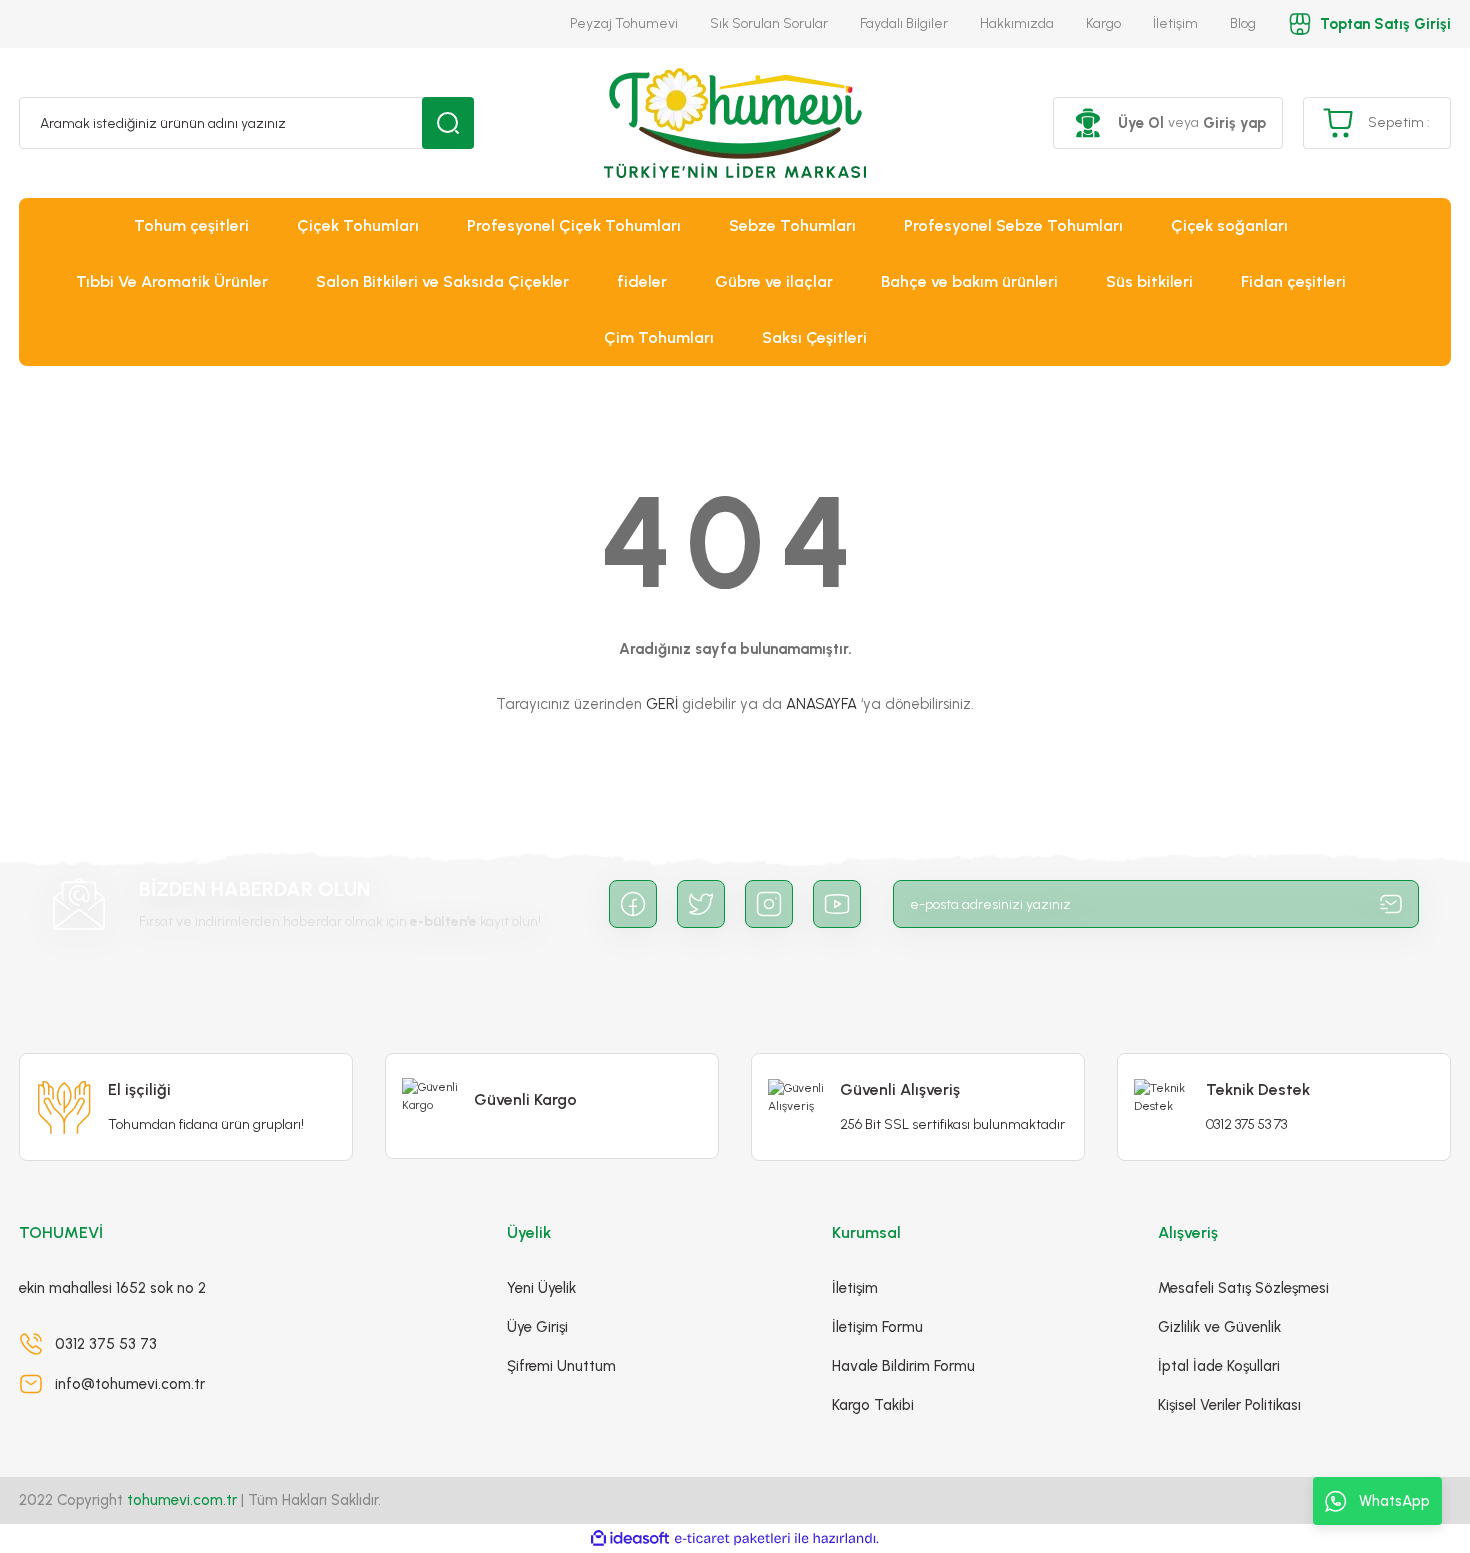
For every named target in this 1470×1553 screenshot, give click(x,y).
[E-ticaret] (732, 1539)
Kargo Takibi (873, 1405)
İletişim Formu (877, 1327)
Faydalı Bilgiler (904, 23)
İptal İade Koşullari (1219, 1366)
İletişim (1175, 23)
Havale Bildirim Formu (903, 1366)
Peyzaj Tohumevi (624, 23)
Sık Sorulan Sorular (769, 23)
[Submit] (1391, 904)
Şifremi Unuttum (561, 1366)
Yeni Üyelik (541, 1288)
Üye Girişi (537, 1327)
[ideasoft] (630, 1538)
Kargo (1103, 23)
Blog (1243, 23)
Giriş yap (1234, 123)
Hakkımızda (1017, 23)
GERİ (662, 704)
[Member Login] (1088, 123)
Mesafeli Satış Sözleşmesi (1243, 1288)
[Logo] (735, 123)
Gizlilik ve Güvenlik (1219, 1327)
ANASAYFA (821, 704)
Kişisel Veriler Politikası (1229, 1405)
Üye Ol (1141, 123)
